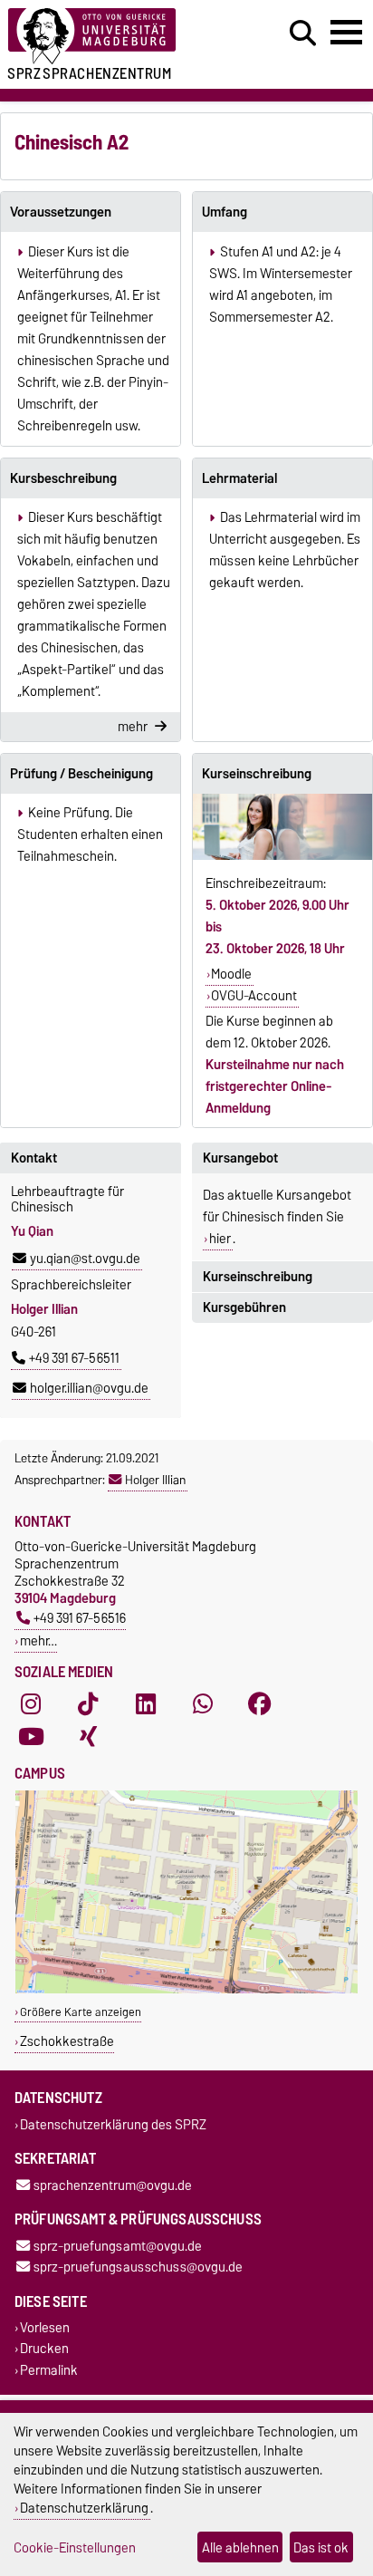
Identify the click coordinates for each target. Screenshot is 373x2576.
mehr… (38, 1640)
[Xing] (88, 1737)
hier (220, 1239)
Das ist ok (321, 2547)
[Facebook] (260, 1704)
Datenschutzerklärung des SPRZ (113, 2124)
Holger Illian (155, 1480)
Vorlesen (45, 2328)
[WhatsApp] (203, 1704)
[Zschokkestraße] (186, 1989)
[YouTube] (31, 1737)
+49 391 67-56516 (80, 1618)
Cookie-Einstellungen (75, 2547)
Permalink (49, 2370)
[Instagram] (31, 1704)
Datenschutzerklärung (84, 2508)
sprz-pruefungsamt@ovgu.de (118, 2246)
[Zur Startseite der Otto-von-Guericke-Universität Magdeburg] (115, 37)
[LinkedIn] (146, 1704)
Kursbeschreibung (63, 478)
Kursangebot (240, 1158)
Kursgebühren (244, 1307)
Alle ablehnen (240, 2547)
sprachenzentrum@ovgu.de (113, 2185)
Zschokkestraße (67, 2041)
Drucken (44, 2349)
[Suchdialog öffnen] (303, 34)
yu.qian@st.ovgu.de (85, 1259)
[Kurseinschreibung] (282, 827)
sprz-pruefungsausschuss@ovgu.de (138, 2267)
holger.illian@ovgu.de (89, 1388)
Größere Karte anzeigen (81, 2012)
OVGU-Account (254, 996)
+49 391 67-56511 (74, 1358)
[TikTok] (88, 1704)
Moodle (231, 974)
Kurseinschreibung (257, 774)
